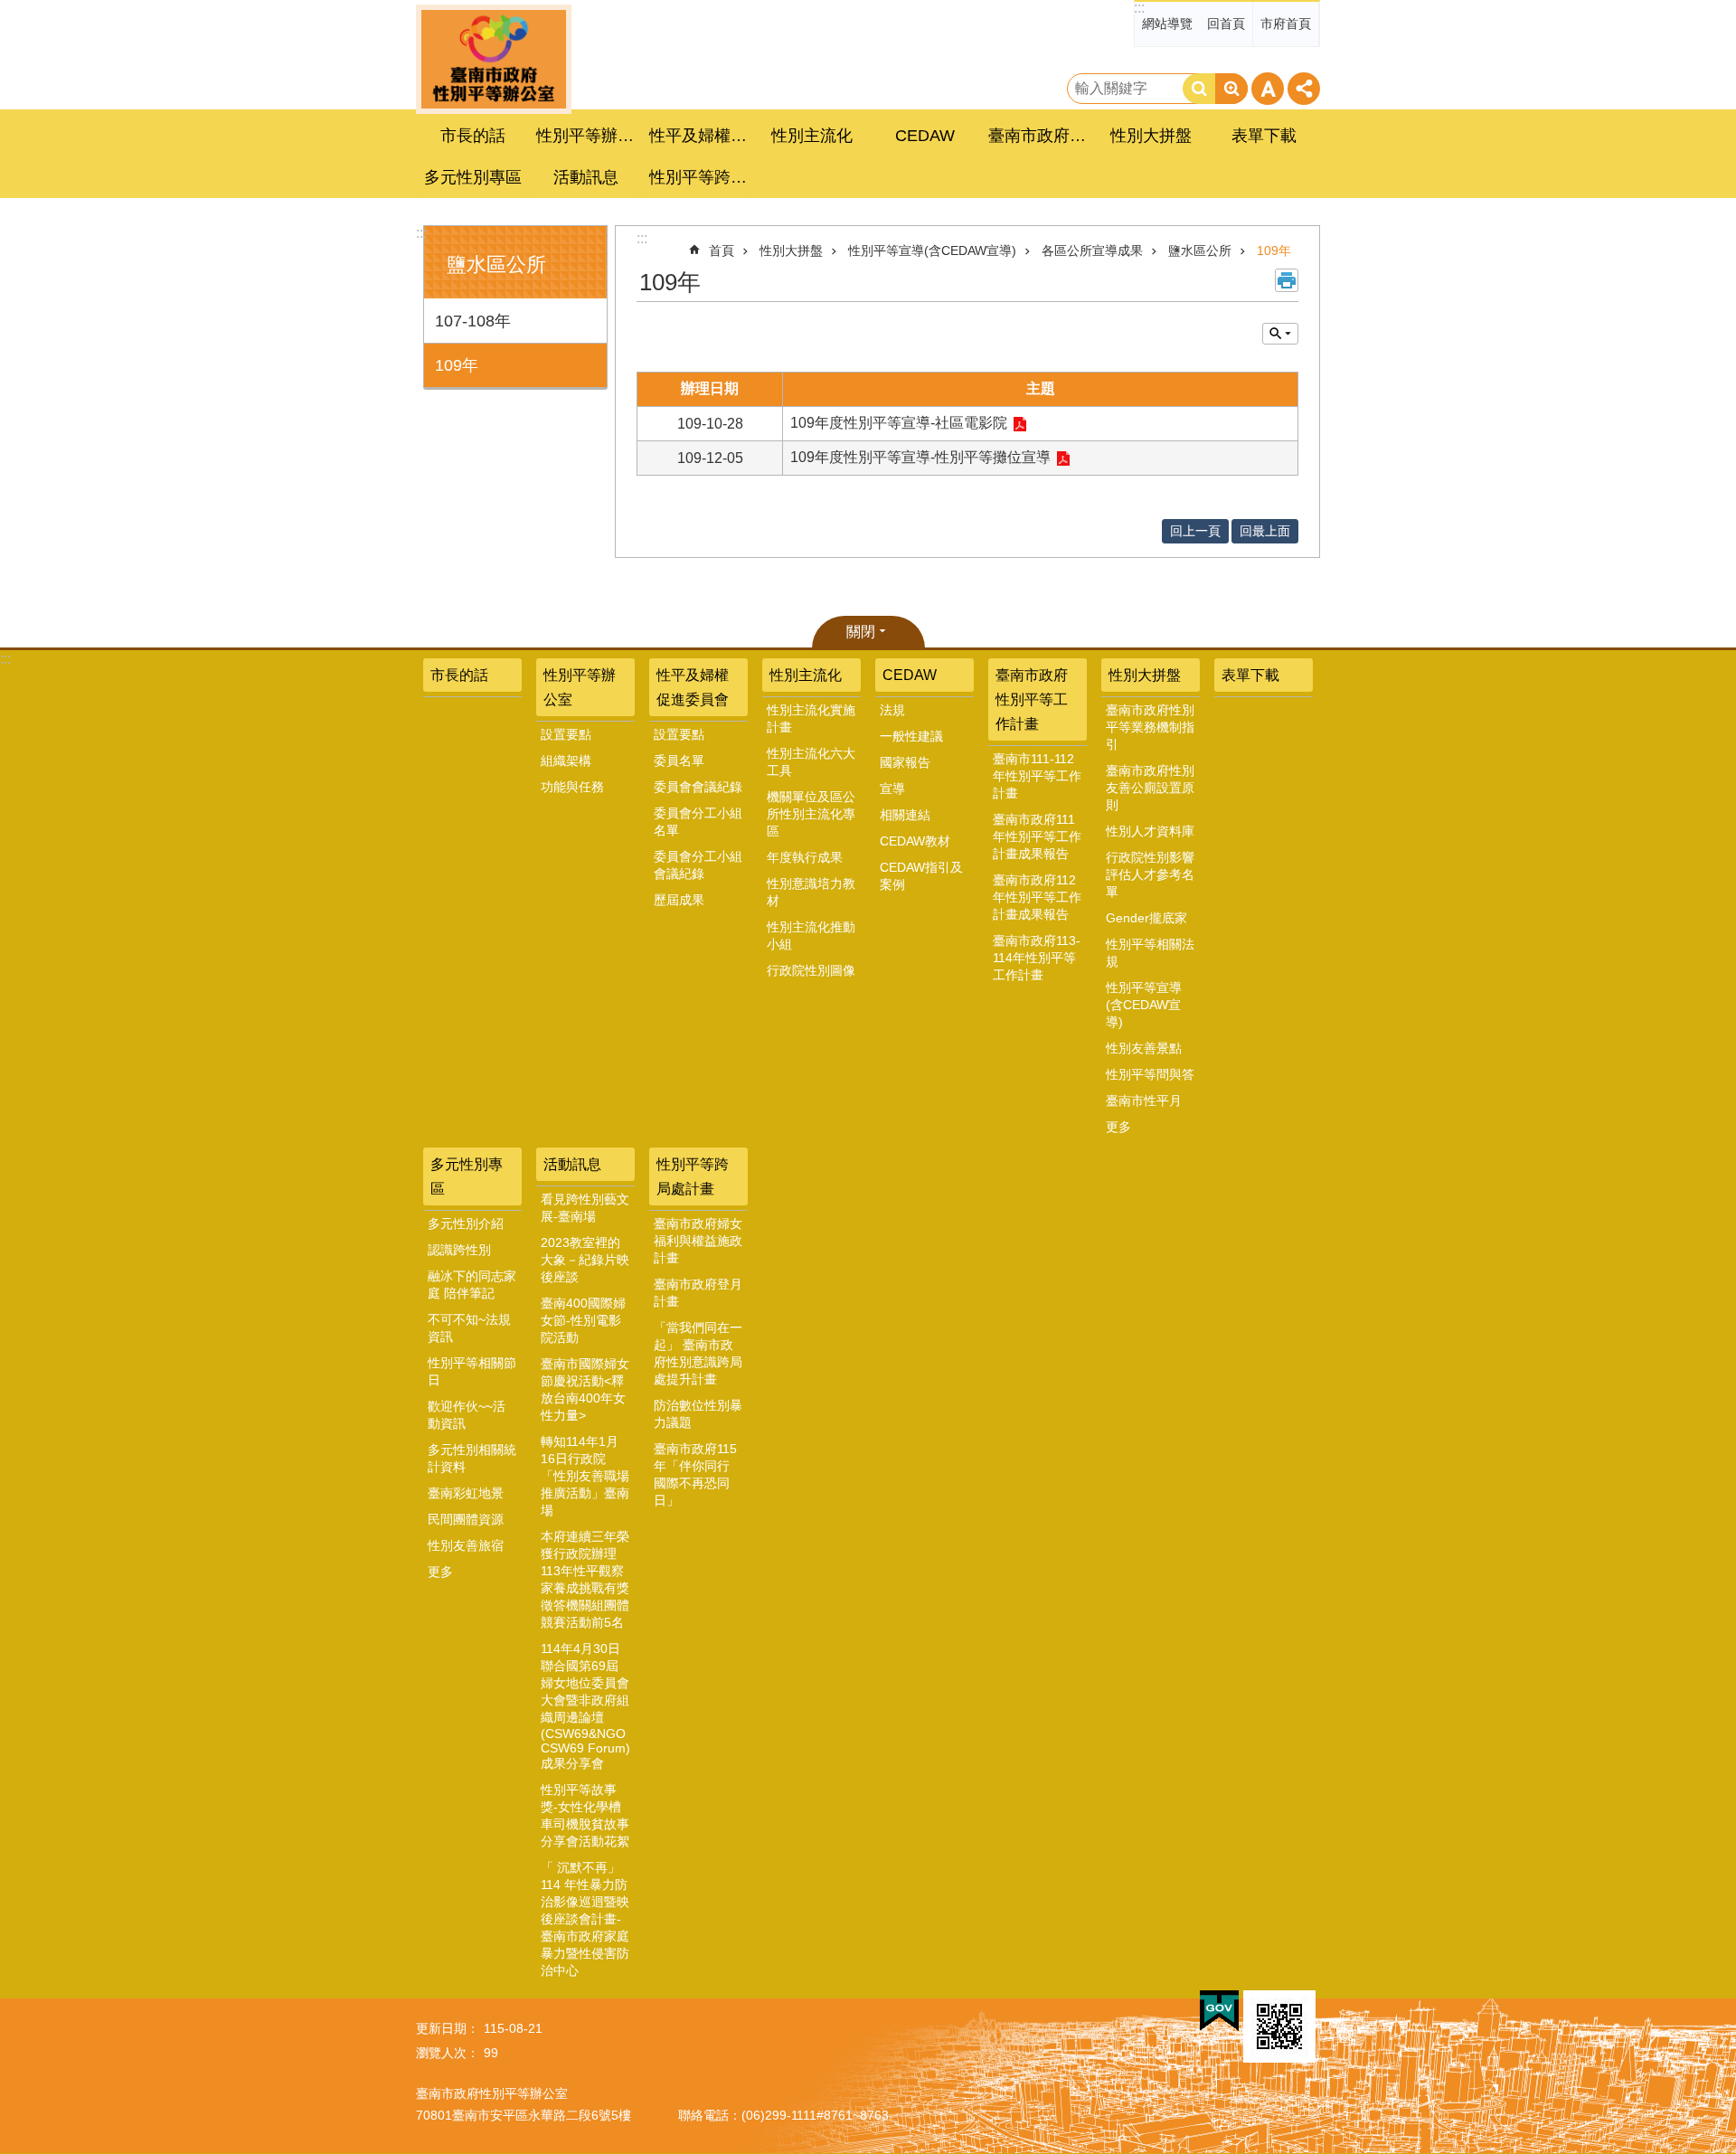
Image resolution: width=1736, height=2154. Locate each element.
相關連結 (905, 815)
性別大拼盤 (791, 250)
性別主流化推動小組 (811, 935)
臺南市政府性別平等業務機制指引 (1150, 727)
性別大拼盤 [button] (1151, 136)
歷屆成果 (679, 900)
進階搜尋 (1231, 89)
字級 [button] (1268, 89)
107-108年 (473, 321)
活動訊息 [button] (586, 177)
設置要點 (566, 734)
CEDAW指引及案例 (921, 876)
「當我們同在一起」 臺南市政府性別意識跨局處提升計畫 (698, 1353)
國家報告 (905, 762)
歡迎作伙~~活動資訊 (467, 1415)
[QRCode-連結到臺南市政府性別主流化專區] (1279, 2026)
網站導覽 (1167, 24)
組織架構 (566, 761)
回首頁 (1226, 24)
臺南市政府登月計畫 (698, 1293)
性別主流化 (806, 675)
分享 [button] (1304, 89)
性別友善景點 (1144, 1048)
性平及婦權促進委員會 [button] (701, 136)
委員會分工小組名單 (698, 822)
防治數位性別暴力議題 (698, 1414)
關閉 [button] (861, 632)
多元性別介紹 (466, 1223)
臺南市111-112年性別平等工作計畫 (1037, 776)
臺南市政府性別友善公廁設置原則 (1150, 788)
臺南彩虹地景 (466, 1493)
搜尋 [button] (1199, 89)
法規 (892, 710)
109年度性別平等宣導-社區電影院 (899, 423)
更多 (1118, 1127)
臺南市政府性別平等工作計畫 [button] (1040, 136)
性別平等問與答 (1150, 1074)
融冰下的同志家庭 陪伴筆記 (472, 1285)
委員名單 (679, 761)
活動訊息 (572, 1164)
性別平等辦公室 (580, 687)
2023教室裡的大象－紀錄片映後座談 (585, 1260)
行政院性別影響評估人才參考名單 (1150, 874)
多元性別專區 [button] (473, 177)
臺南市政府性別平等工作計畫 (1032, 699)
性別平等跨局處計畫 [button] (701, 177)
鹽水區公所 (1200, 250)
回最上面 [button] (1265, 531)
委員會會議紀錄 (698, 787)
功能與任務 (572, 787)
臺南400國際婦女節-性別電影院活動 (583, 1320)
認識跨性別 (459, 1250)
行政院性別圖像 (811, 970)
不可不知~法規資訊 (469, 1328)
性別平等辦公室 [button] (588, 136)
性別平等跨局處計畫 (693, 1176)
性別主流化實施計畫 (811, 718)
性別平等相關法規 (1150, 953)
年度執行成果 (805, 857)
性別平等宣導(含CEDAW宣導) (932, 250)
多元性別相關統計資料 (472, 1458)
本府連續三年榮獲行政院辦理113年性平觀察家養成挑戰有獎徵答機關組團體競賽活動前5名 (585, 1579)
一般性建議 (911, 736)
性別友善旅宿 (466, 1545)
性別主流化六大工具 (811, 762)
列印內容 (1287, 280)
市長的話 (473, 136)
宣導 (892, 789)
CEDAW (910, 675)
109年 (457, 365)
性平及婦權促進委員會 (693, 687)
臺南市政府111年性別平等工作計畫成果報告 (1037, 836)
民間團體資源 (466, 1519)
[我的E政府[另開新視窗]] (1219, 2011)
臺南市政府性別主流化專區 (494, 59)
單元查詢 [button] (1280, 334)
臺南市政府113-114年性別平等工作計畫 (1037, 958)
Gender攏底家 (1146, 918)
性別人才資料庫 (1150, 831)
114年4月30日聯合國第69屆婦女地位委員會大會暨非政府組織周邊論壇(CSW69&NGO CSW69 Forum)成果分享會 (585, 1706)
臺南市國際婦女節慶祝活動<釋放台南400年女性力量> (585, 1389)
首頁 (722, 250)
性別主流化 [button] (812, 136)
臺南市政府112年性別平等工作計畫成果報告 (1037, 897)
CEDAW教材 (915, 841)
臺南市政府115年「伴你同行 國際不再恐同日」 (695, 1474)
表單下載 (1264, 136)
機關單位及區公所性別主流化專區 (811, 814)
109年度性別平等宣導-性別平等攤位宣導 (920, 457)
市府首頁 (1286, 24)
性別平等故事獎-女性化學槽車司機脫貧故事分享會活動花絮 (585, 1815)
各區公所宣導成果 (1092, 250)
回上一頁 (1195, 531)
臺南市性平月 (1144, 1101)
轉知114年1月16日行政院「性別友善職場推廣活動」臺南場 (585, 1476)
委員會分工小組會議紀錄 (698, 865)
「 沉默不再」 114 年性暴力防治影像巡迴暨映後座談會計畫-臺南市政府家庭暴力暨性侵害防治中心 (585, 1919)
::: (1139, 8)
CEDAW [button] (925, 136)
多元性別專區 (467, 1176)
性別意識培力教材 (811, 892)
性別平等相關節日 (472, 1371)
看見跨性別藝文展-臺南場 (585, 1208)
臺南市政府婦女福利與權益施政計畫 (698, 1241)
